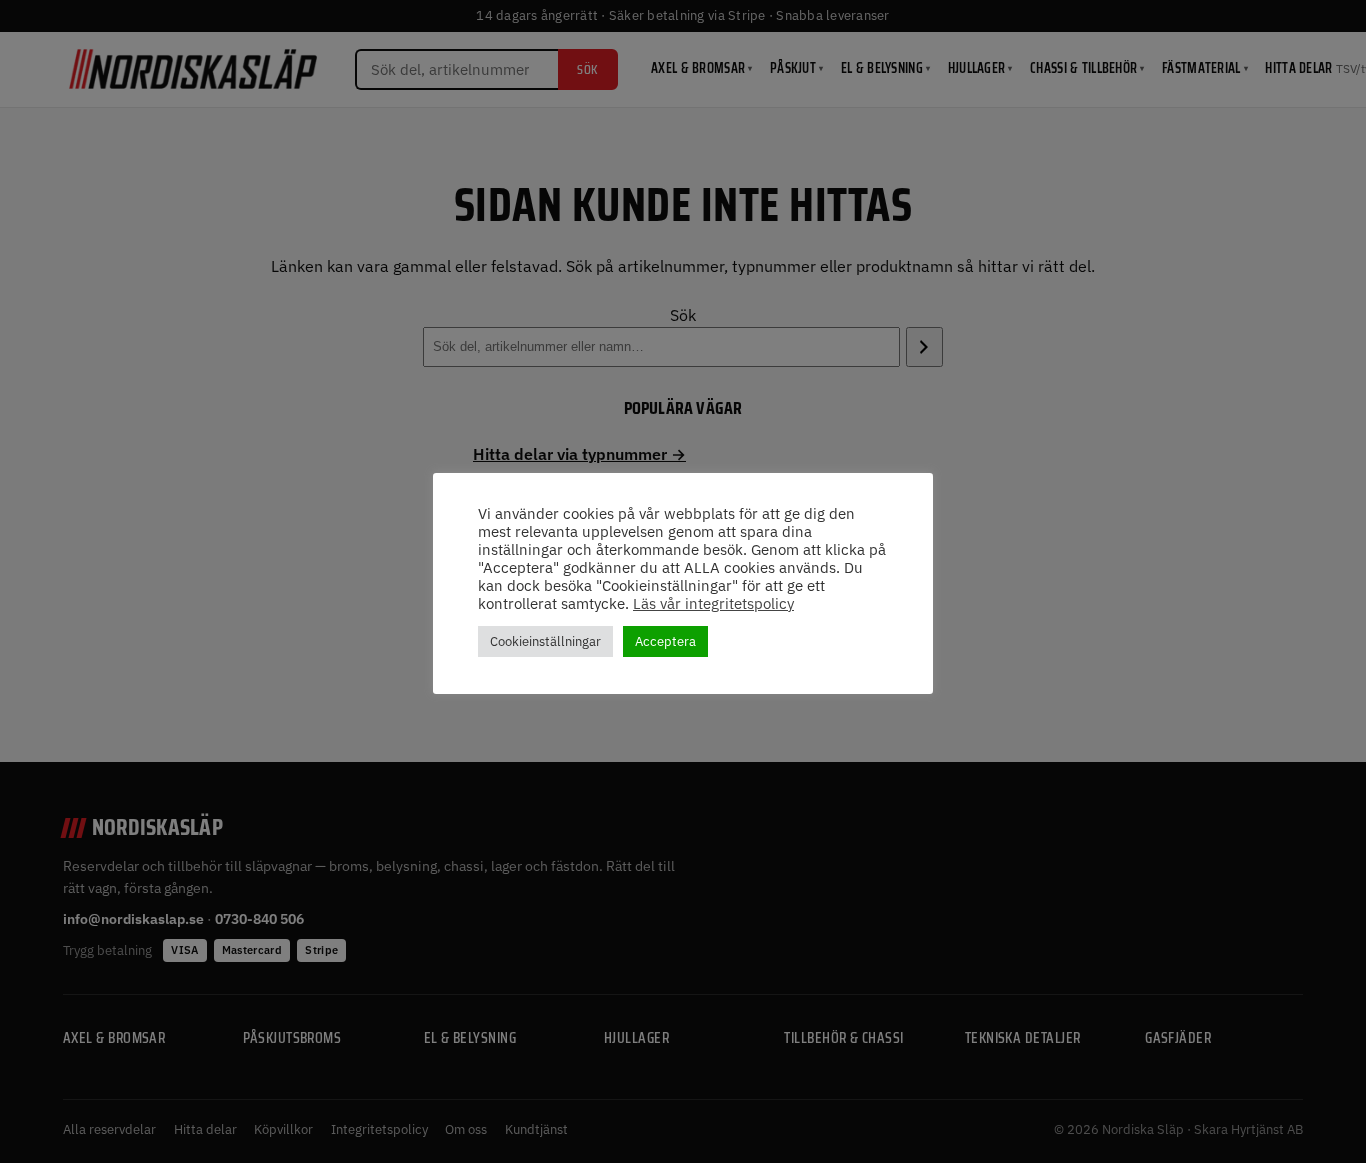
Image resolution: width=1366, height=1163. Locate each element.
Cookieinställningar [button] (545, 641)
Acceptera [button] (665, 641)
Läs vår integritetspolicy (713, 604)
